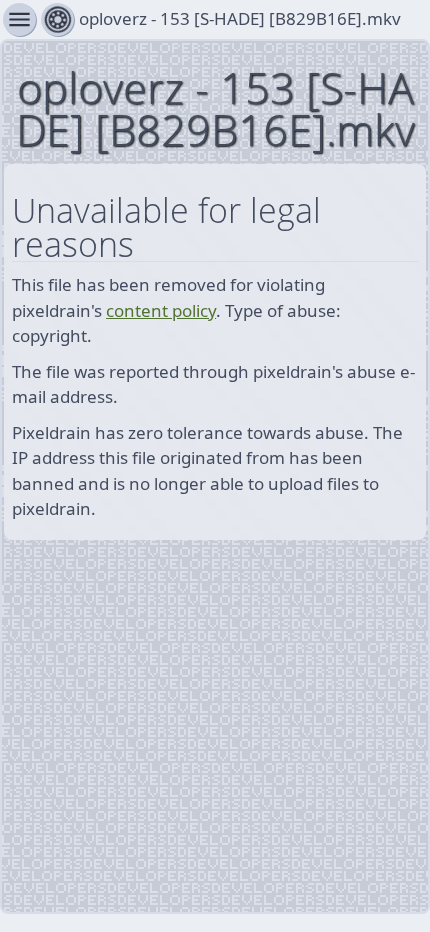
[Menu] (57, 19)
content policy (161, 310)
